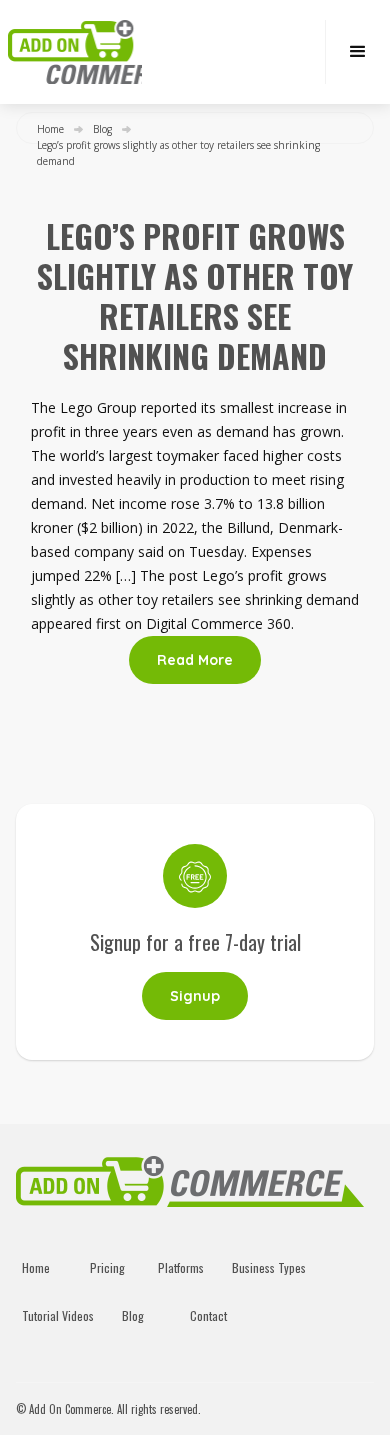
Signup (195, 996)
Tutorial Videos (58, 1315)
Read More (195, 660)
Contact (208, 1315)
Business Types (269, 1267)
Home (50, 129)
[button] (357, 52)
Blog (102, 129)
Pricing (107, 1267)
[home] (75, 52)
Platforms (181, 1267)
